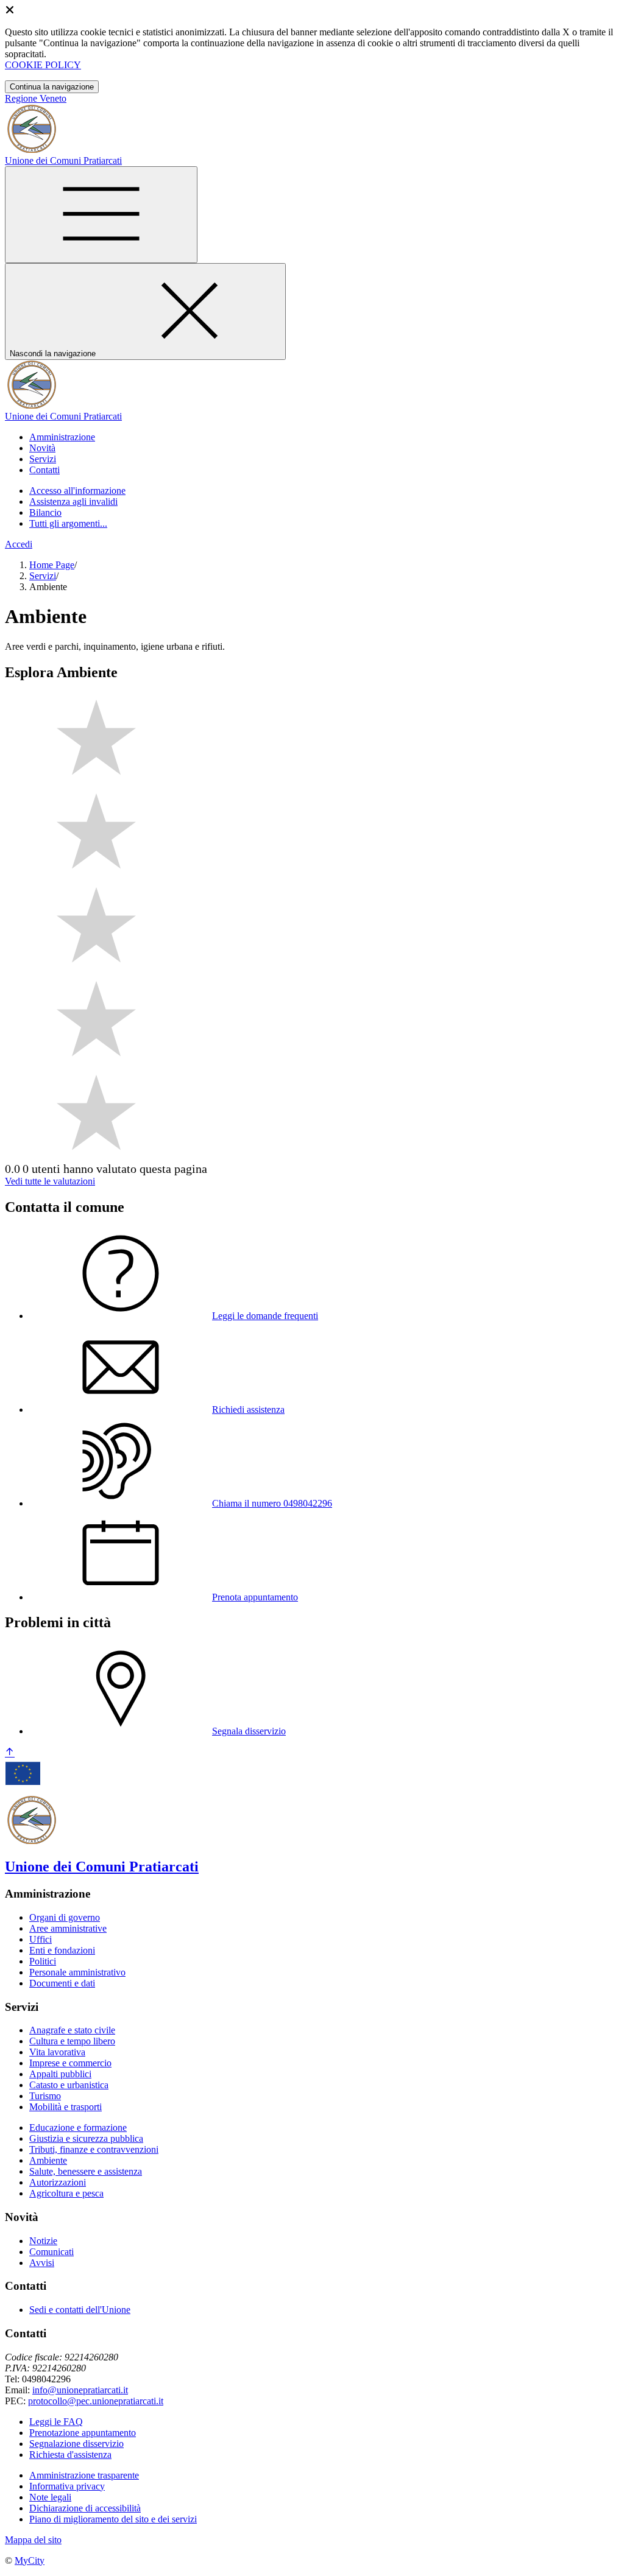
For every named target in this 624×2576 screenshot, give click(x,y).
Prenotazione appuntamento (83, 2433)
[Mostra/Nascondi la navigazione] (101, 215)
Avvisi (42, 2263)
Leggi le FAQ (56, 2422)
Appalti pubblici (60, 2074)
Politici (43, 1961)
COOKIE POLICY (43, 65)
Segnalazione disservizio (76, 2444)
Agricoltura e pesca (66, 2193)
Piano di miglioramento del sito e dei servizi (113, 2519)
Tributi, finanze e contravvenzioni (94, 2149)
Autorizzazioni (58, 2182)
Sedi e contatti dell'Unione (80, 2310)
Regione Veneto (36, 98)
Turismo (45, 2096)
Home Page (52, 565)
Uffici (41, 1939)
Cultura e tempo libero (72, 2041)
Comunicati (51, 2252)
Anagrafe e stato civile (72, 2030)
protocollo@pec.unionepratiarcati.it (96, 2401)
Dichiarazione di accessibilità (85, 2508)
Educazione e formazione (78, 2127)
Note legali (50, 2497)
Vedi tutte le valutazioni (50, 1181)
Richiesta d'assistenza (70, 2455)
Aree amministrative (68, 1928)
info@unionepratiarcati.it (80, 2390)
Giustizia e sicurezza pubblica (86, 2138)
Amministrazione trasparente (84, 2475)
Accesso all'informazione (77, 491)
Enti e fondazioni (62, 1950)
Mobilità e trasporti (66, 2107)
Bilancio (45, 512)
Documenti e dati (62, 1983)
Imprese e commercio (70, 2063)
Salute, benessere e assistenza (86, 2171)
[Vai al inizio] (10, 1753)
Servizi (43, 576)
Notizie (43, 2241)
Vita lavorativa (57, 2052)
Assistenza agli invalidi (73, 501)
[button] (62, 437)
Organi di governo (65, 1917)
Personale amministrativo (77, 1972)
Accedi (19, 544)
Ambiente (48, 2160)
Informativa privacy (67, 2486)
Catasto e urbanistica (69, 2085)
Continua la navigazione (52, 87)
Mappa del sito (33, 2540)
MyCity (30, 2560)
